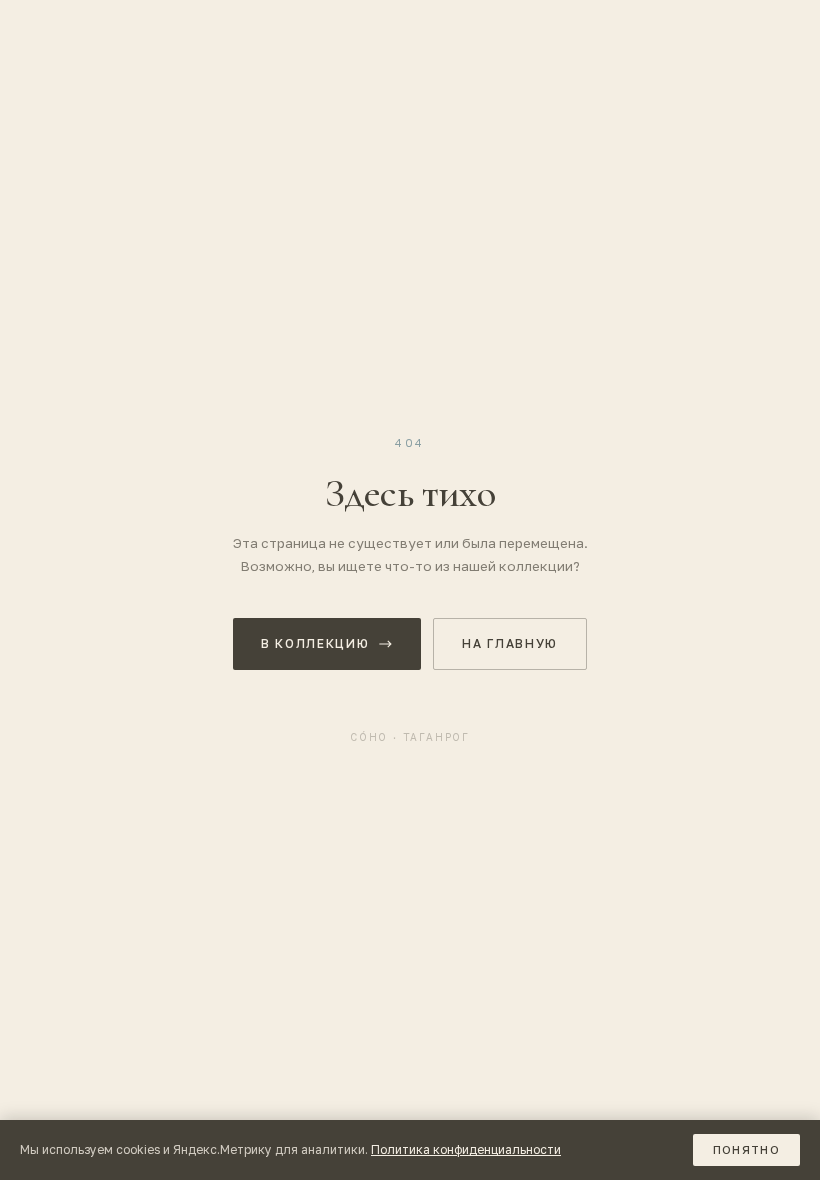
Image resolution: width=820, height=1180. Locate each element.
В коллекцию (315, 643)
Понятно (746, 1149)
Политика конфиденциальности (466, 1149)
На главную (510, 643)
